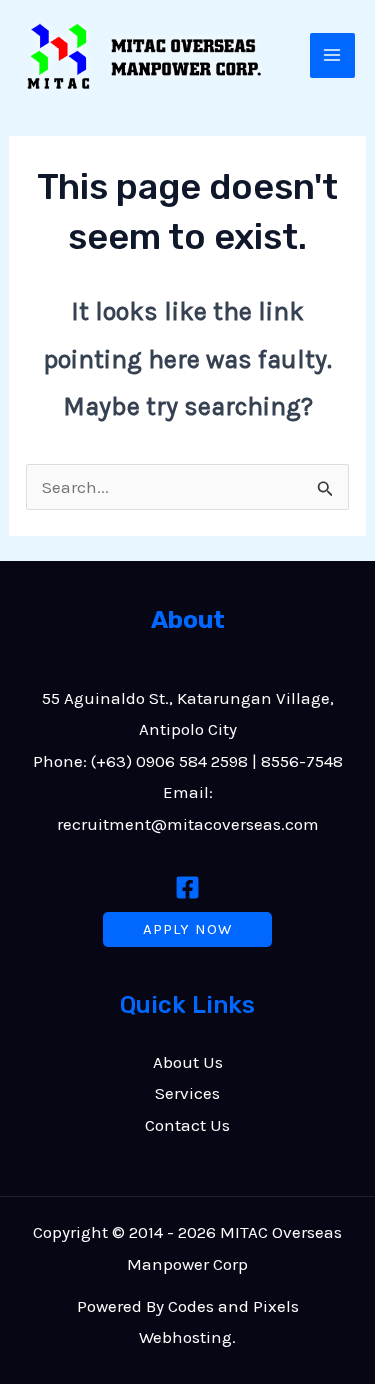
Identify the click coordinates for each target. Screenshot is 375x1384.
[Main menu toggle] (333, 56)
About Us (188, 1062)
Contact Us (187, 1125)
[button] (187, 929)
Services (187, 1093)
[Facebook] (187, 887)
